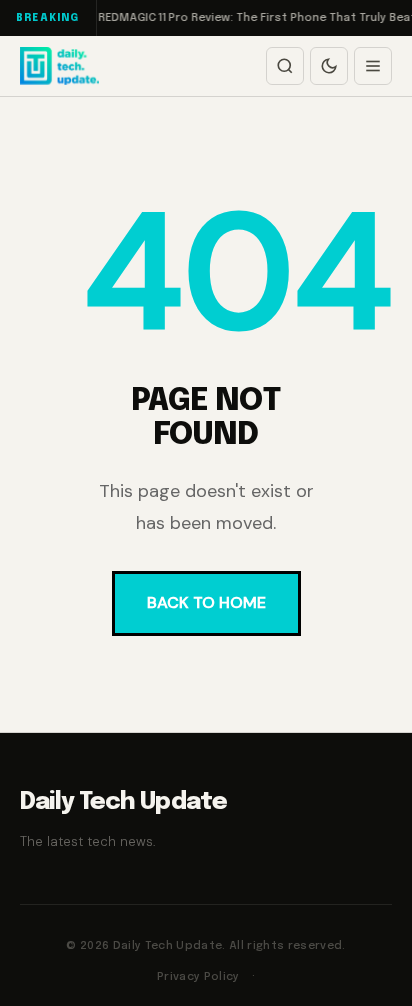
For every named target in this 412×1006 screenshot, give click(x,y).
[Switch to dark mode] (329, 66)
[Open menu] (373, 66)
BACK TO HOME (206, 602)
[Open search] (285, 66)
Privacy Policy (198, 977)
